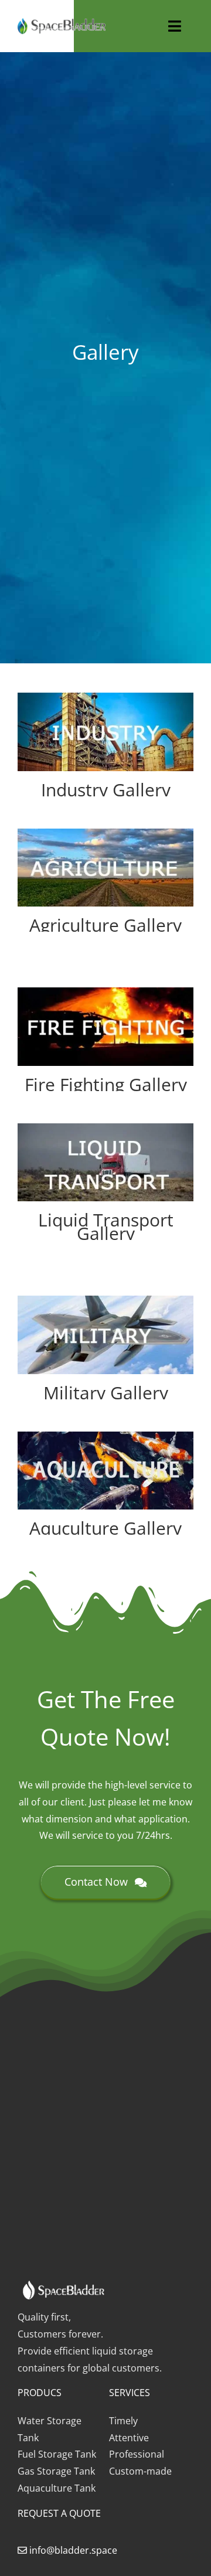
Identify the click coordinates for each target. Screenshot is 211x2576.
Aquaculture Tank (57, 2488)
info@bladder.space (73, 2550)
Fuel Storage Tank (57, 2454)
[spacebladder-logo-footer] (62, 23)
